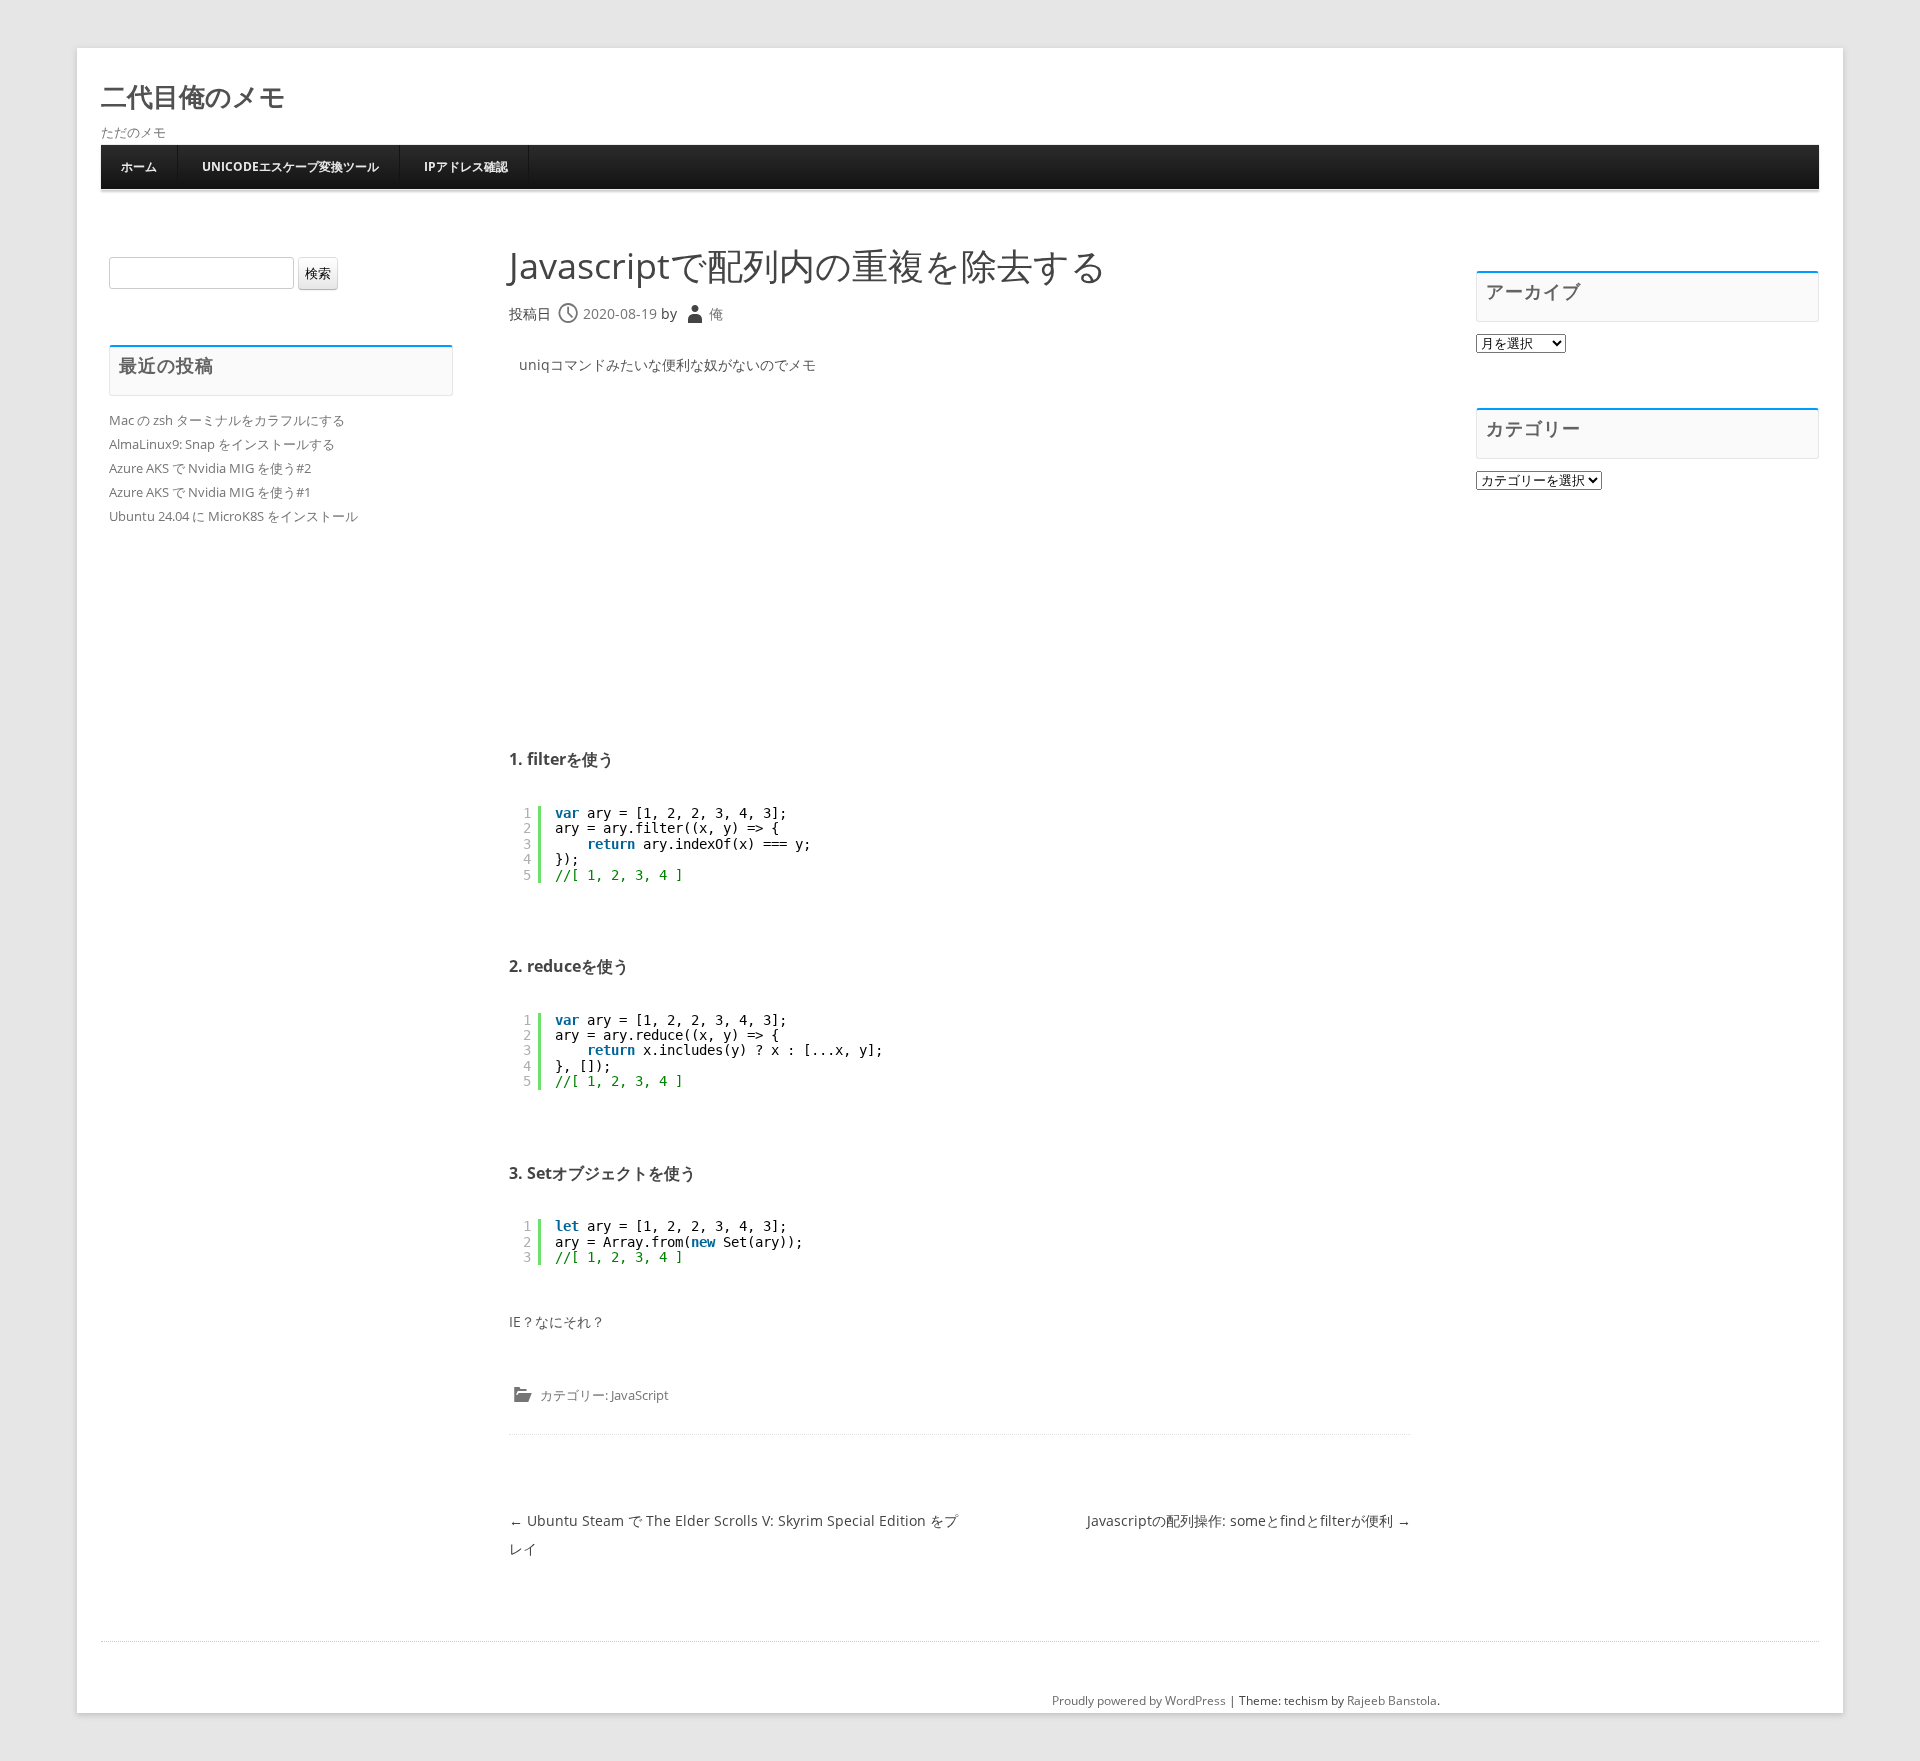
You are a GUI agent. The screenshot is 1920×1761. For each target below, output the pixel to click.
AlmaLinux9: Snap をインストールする (222, 444)
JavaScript (640, 1395)
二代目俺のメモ (193, 96)
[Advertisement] (960, 541)
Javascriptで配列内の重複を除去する (808, 265)
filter (546, 759)
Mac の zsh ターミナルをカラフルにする (227, 420)
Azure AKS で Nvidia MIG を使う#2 (210, 468)
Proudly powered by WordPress (1139, 1700)
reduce (554, 966)
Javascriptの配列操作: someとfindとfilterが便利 (1249, 1520)
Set (539, 1173)
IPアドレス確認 (466, 166)
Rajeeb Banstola (1392, 1700)
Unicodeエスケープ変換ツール (290, 166)
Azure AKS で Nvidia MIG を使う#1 (210, 492)
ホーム (139, 166)
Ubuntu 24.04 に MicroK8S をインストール (233, 516)
